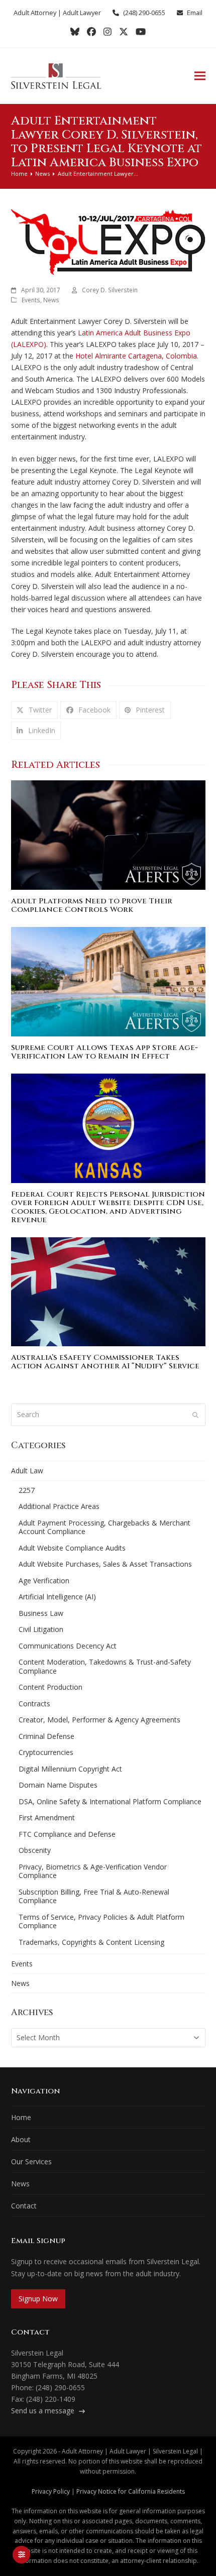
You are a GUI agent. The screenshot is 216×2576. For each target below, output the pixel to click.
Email (195, 13)
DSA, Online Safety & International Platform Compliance (110, 1801)
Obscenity (35, 1850)
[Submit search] (195, 1415)
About (21, 2139)
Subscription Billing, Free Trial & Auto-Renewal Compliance (94, 1896)
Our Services (31, 2161)
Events (31, 300)
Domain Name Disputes (58, 1785)
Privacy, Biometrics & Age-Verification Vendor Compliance (93, 1871)
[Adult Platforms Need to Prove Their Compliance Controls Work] (108, 834)
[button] (200, 76)
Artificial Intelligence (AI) (57, 1597)
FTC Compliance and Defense (67, 1834)
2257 (27, 1490)
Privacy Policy (51, 2491)
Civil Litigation (41, 1629)
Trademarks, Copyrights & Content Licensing (91, 1942)
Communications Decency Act (68, 1646)
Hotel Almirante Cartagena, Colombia (136, 356)
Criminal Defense (46, 1736)
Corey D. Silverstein (110, 290)
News (51, 300)
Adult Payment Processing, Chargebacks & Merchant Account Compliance (104, 1527)
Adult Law (27, 1471)
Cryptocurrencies (46, 1752)
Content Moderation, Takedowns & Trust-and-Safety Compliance (105, 1666)
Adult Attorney (35, 13)
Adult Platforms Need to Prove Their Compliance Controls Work (92, 905)
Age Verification (44, 1580)
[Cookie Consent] (21, 2555)
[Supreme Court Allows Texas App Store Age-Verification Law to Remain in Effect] (108, 981)
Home (21, 2117)
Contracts (34, 1704)
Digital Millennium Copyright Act (70, 1769)
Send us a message (44, 2411)
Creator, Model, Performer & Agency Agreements (99, 1720)
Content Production (50, 1687)
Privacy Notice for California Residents (131, 2491)
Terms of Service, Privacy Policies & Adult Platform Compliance (101, 1921)
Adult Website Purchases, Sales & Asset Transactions (105, 1564)
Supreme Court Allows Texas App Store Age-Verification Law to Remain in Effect (104, 1052)
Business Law (41, 1613)
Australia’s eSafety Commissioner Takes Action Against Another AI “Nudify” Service (105, 1362)
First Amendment (47, 1818)
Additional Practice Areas (59, 1506)
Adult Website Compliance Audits (72, 1548)
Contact (24, 2206)
